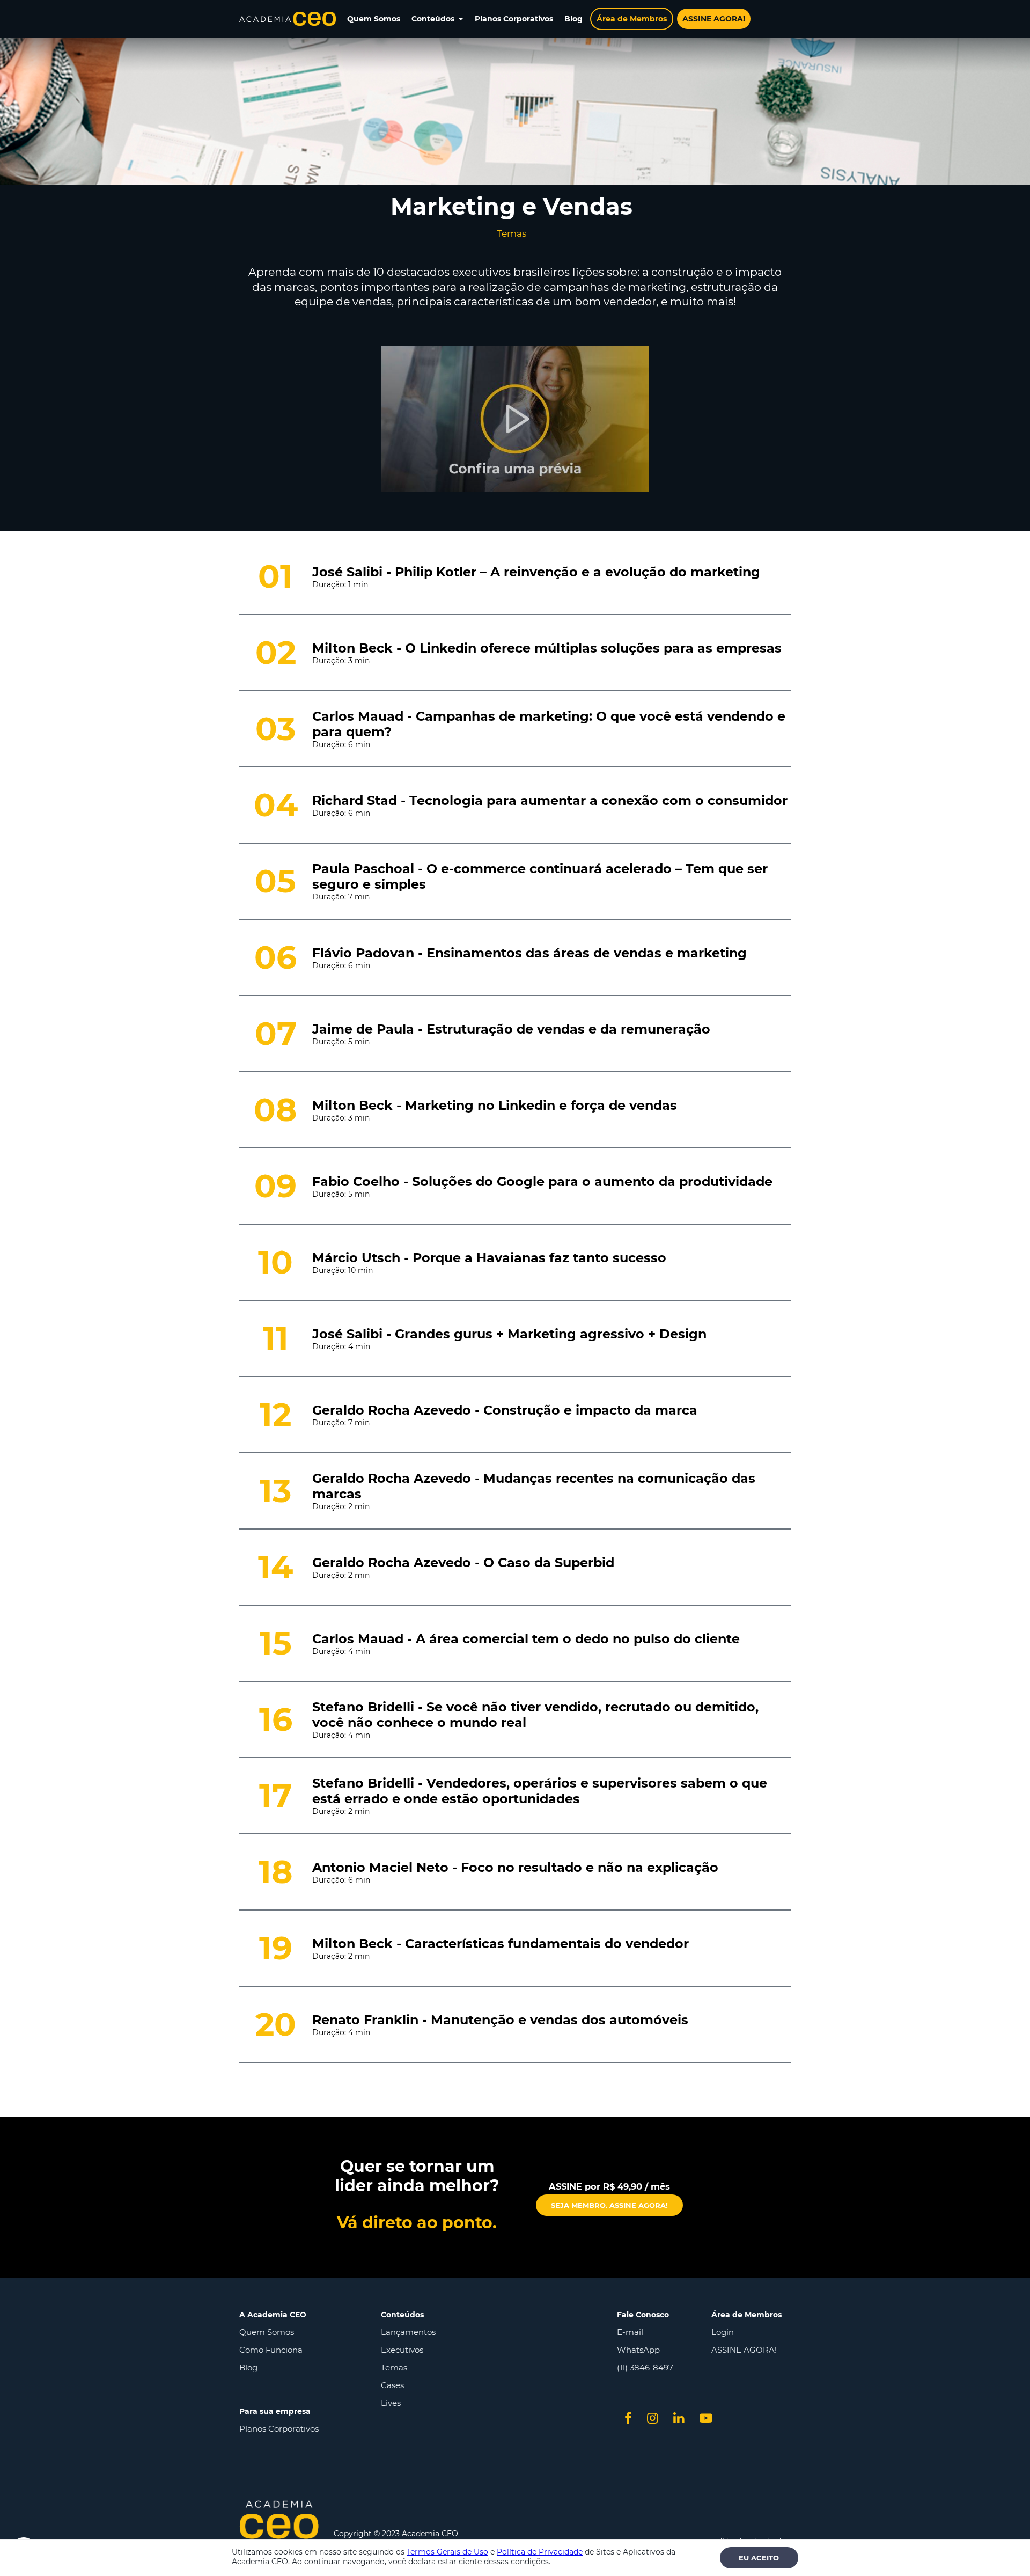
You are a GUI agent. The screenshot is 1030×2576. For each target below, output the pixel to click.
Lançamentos (408, 2332)
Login (723, 2332)
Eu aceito (759, 2558)
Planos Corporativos (279, 2429)
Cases (392, 2385)
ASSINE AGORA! (744, 2350)
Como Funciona (271, 2350)
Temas (394, 2368)
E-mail (630, 2332)
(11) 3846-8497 (645, 2368)
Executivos (402, 2350)
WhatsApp (638, 2350)
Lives (391, 2403)
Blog (248, 2368)
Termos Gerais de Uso (447, 2552)
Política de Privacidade (540, 2552)
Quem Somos (267, 2332)
